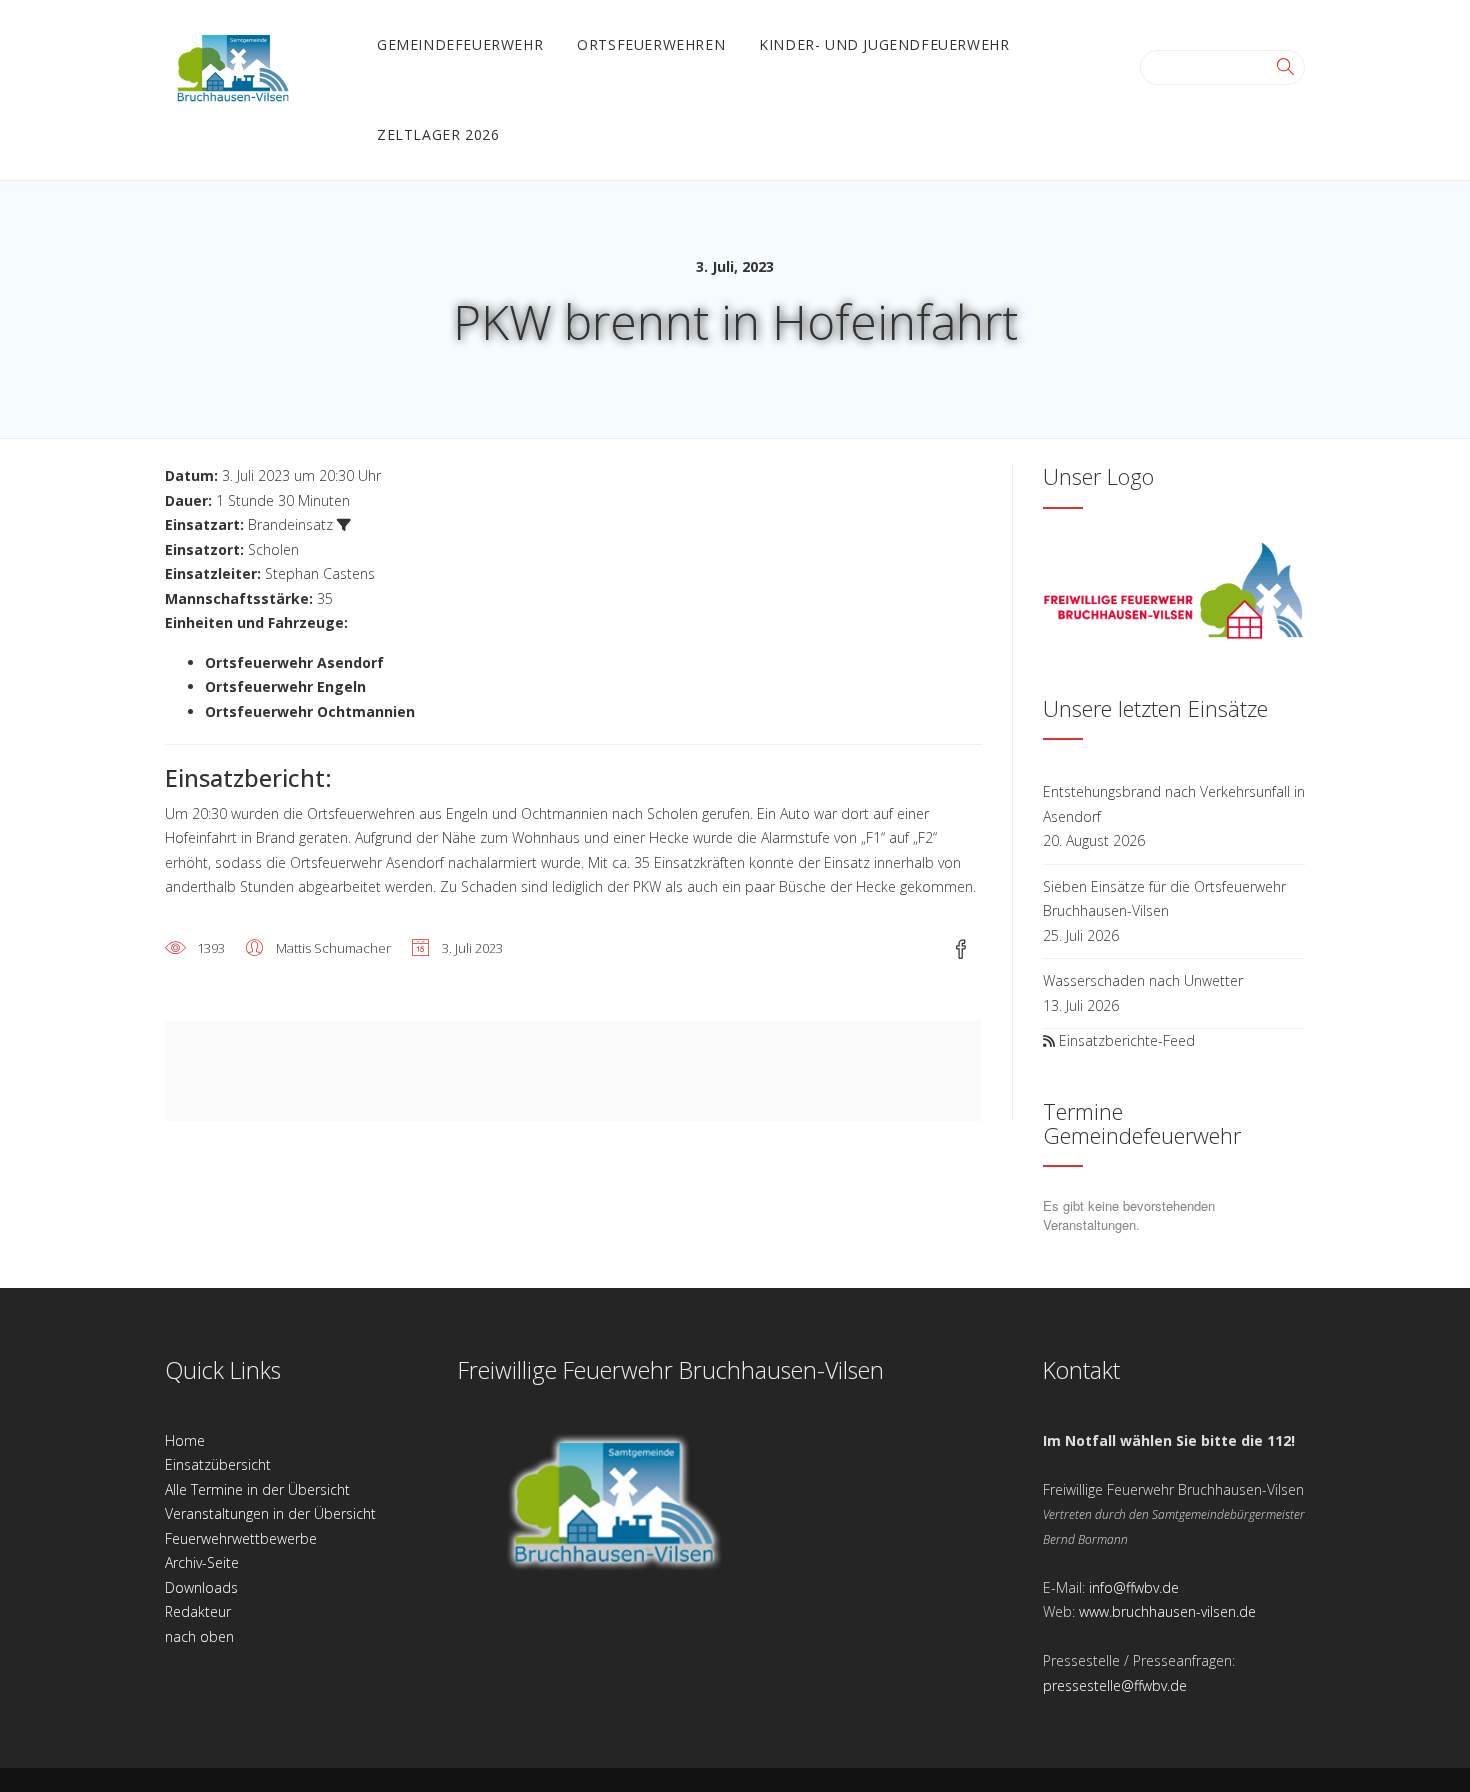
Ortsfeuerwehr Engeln (285, 686)
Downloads (201, 1587)
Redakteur (198, 1611)
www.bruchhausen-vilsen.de (1167, 1611)
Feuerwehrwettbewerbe (241, 1538)
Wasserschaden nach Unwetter (1143, 980)
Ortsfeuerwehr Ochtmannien (310, 711)
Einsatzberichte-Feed (1127, 1040)
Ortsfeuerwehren (651, 44)
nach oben (199, 1636)
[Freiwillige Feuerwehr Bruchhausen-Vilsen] (233, 66)
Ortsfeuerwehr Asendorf (294, 662)
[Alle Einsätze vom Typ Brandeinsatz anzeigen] (344, 525)
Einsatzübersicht (218, 1464)
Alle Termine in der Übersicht (257, 1489)
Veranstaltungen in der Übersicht (270, 1513)
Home (185, 1440)
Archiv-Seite (202, 1562)
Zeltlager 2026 (438, 134)
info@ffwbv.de (1134, 1587)
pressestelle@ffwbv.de (1115, 1685)
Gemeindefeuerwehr (460, 44)
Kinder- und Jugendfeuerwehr (884, 44)
